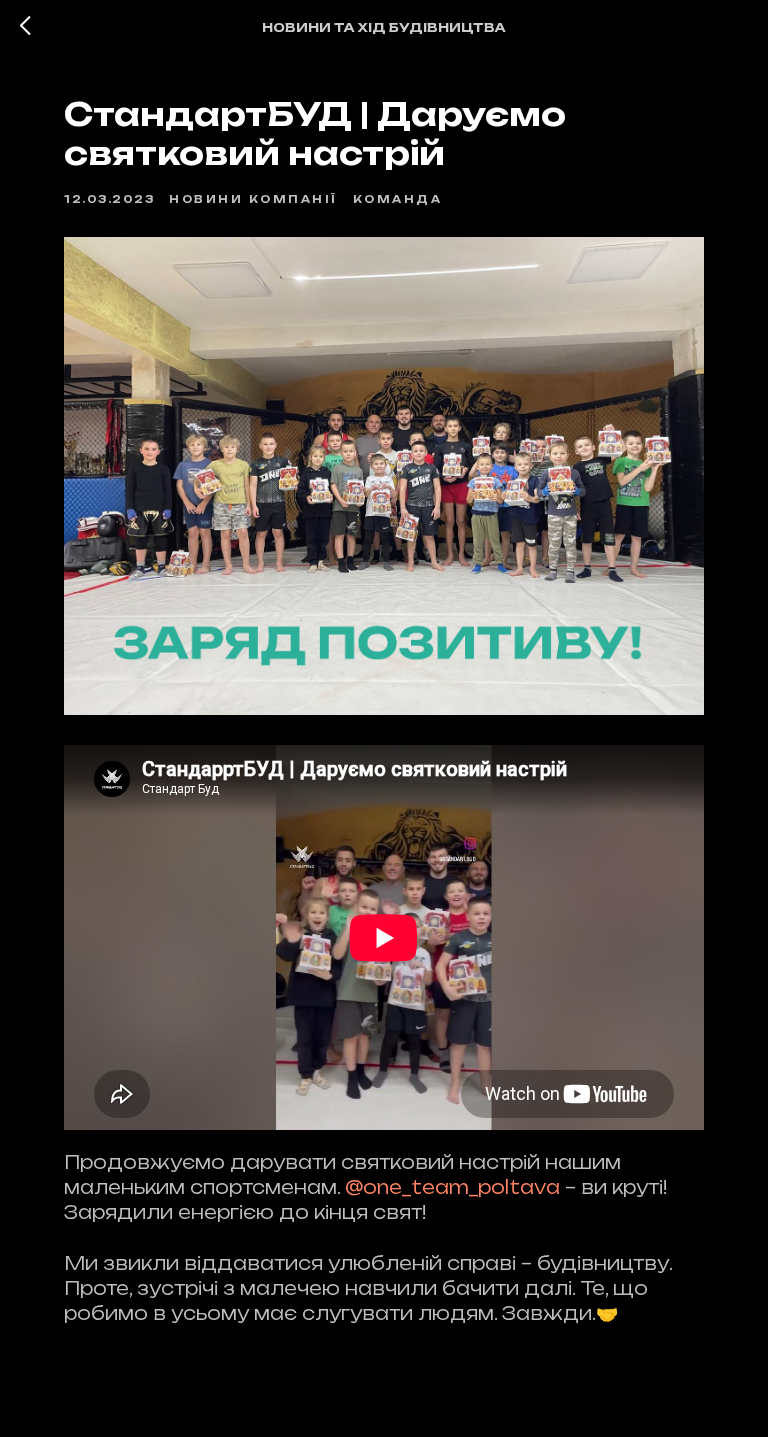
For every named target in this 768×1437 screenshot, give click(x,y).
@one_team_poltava (452, 1187)
